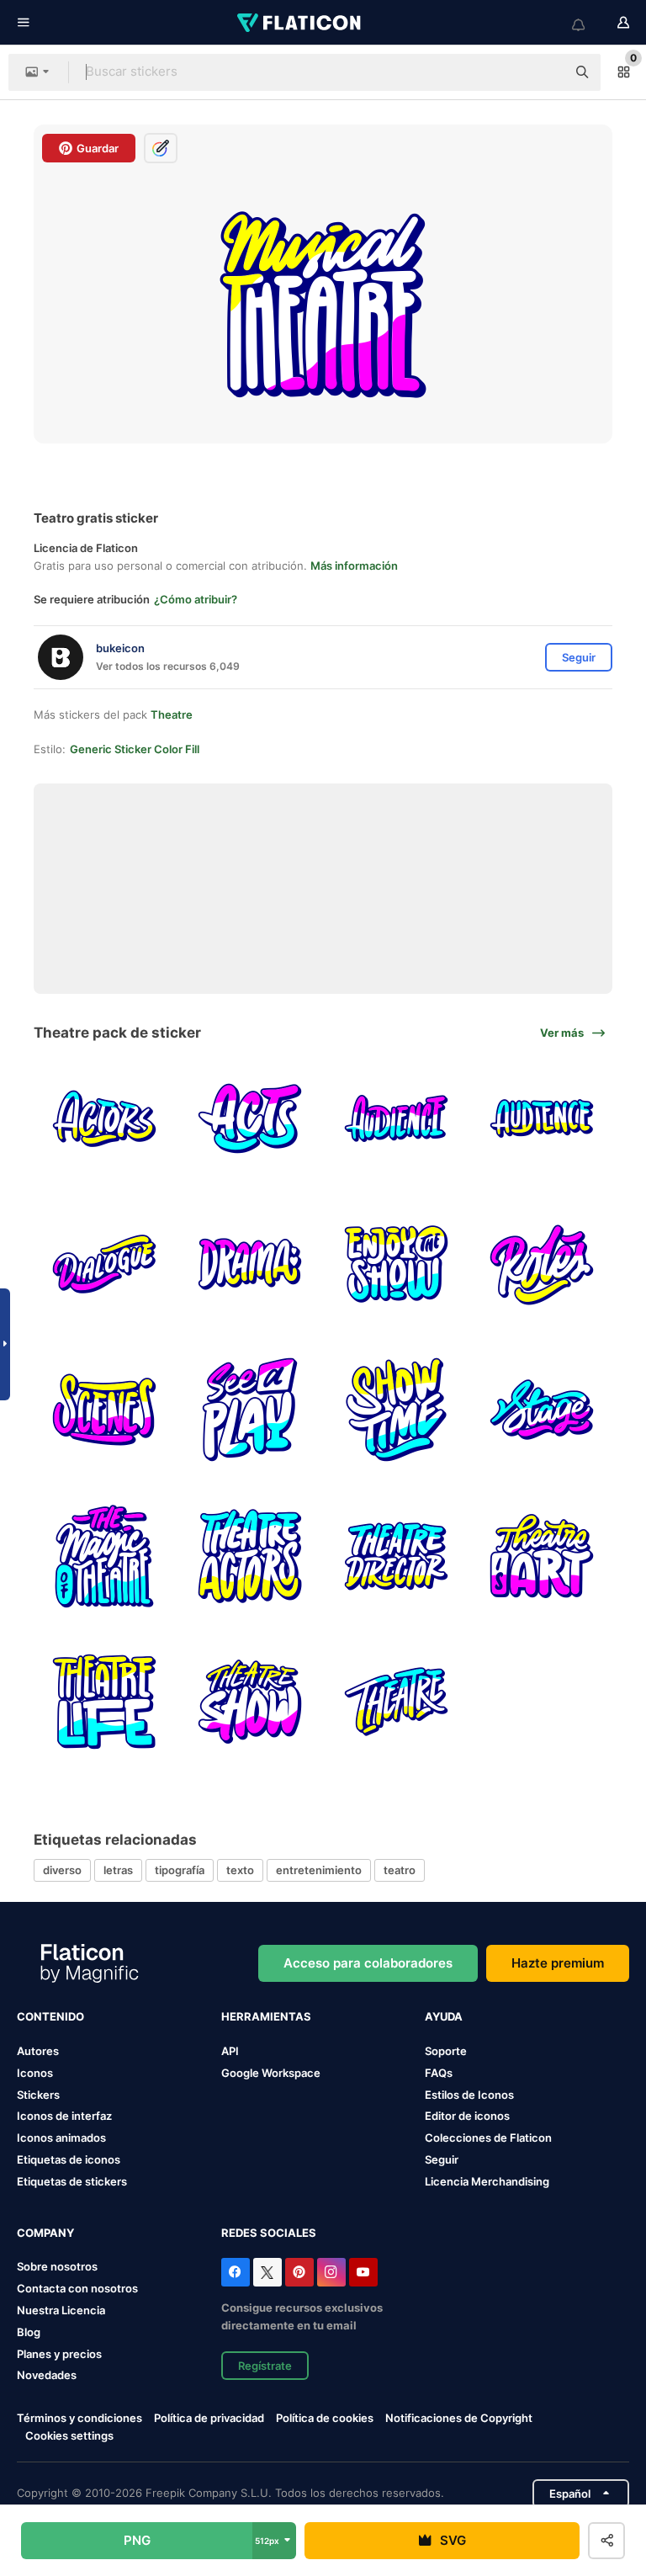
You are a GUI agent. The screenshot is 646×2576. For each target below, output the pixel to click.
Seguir (442, 2159)
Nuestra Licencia (61, 2310)
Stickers (38, 2095)
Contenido (50, 2016)
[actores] (104, 1118)
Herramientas (266, 2016)
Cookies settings (69, 2436)
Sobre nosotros (57, 2266)
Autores (38, 2051)
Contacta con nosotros (77, 2288)
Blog (29, 2332)
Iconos (35, 2073)
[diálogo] (104, 1264)
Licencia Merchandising (487, 2181)
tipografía (180, 1870)
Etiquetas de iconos (69, 2159)
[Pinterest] (299, 2272)
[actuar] (250, 1118)
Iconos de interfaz (64, 2116)
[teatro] (396, 1264)
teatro (400, 1870)
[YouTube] (363, 2272)
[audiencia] (396, 1118)
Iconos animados (61, 2138)
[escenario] (542, 1410)
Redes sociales (269, 2233)
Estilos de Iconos (469, 2095)
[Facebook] (236, 2272)
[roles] (542, 1264)
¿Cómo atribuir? (196, 599)
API (230, 2051)
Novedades (47, 2375)
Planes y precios (59, 2354)
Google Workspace (271, 2073)
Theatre (172, 714)
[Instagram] (331, 2272)
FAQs (439, 2073)
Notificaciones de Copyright (459, 2418)
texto (240, 1870)
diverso (62, 1870)
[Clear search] (545, 72)
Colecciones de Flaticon (488, 2138)
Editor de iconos (467, 2116)
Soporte (446, 2051)
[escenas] (104, 1410)
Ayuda (444, 2016)
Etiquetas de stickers (72, 2181)
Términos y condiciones (79, 2418)
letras (118, 1870)
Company (45, 2233)
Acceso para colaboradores (368, 1963)
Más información (354, 566)
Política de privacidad (209, 2418)
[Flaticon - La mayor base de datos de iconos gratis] (300, 23)
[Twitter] (267, 2272)
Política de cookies (325, 2418)
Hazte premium (558, 1963)
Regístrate (265, 2366)
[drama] (250, 1264)
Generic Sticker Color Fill (135, 749)
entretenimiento (319, 1870)
